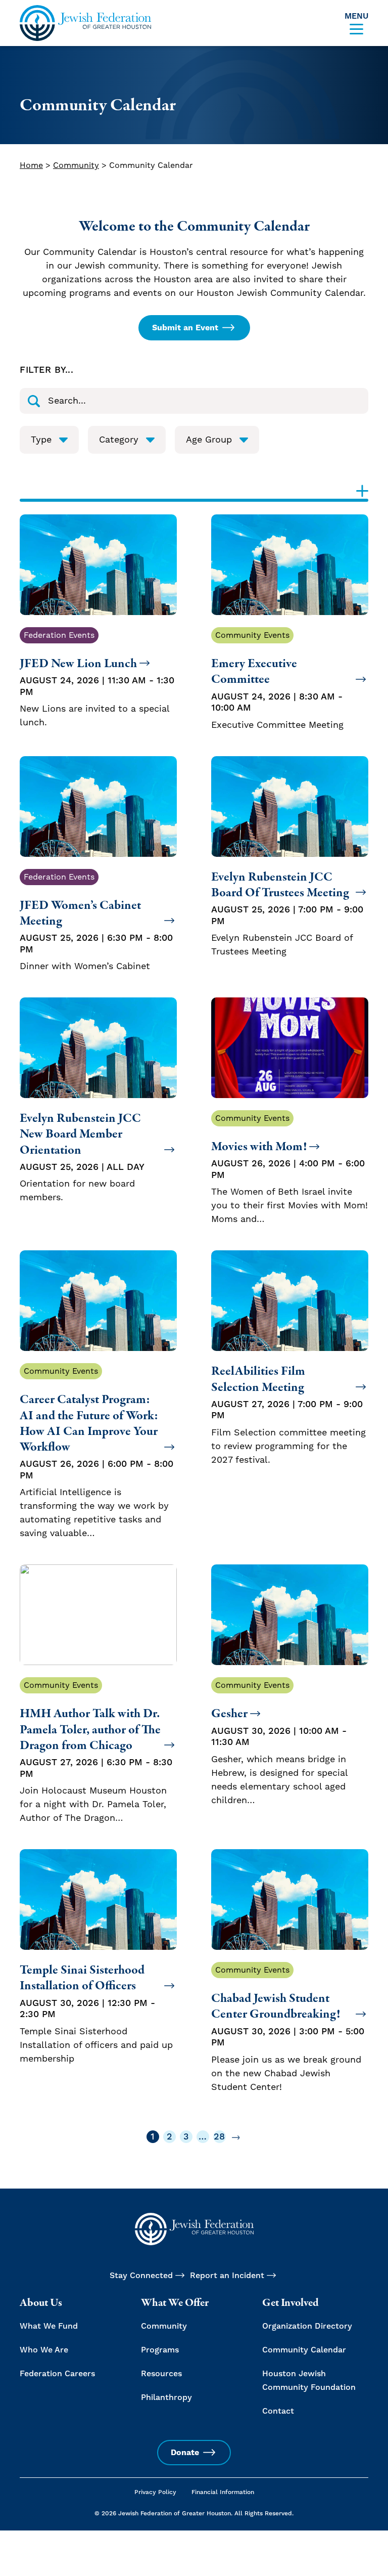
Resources (161, 2374)
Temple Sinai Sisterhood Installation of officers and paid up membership (96, 2013)
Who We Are (44, 2350)
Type (41, 440)
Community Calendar (304, 2350)
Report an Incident (227, 2276)
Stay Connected (141, 2276)
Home (31, 165)
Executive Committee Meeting (277, 681)
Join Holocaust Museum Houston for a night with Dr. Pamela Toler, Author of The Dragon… (96, 1752)
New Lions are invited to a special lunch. (97, 679)
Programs (160, 2350)
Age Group (209, 440)
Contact (278, 2411)
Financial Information (223, 2492)
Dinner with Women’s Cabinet (96, 922)
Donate (185, 2453)
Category (119, 440)
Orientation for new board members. (82, 1157)
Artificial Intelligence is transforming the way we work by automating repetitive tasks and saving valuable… (96, 1453)
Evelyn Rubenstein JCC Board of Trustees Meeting (287, 913)
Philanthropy (166, 2397)
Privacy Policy (155, 2492)
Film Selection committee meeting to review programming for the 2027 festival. (288, 1414)
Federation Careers (57, 2374)
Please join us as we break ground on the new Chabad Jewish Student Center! (288, 2029)
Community (76, 165)
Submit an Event (185, 328)
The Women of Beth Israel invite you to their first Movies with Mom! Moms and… (289, 1169)
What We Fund (49, 2326)
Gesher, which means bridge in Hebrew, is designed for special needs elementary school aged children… (279, 1743)
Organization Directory (307, 2326)
